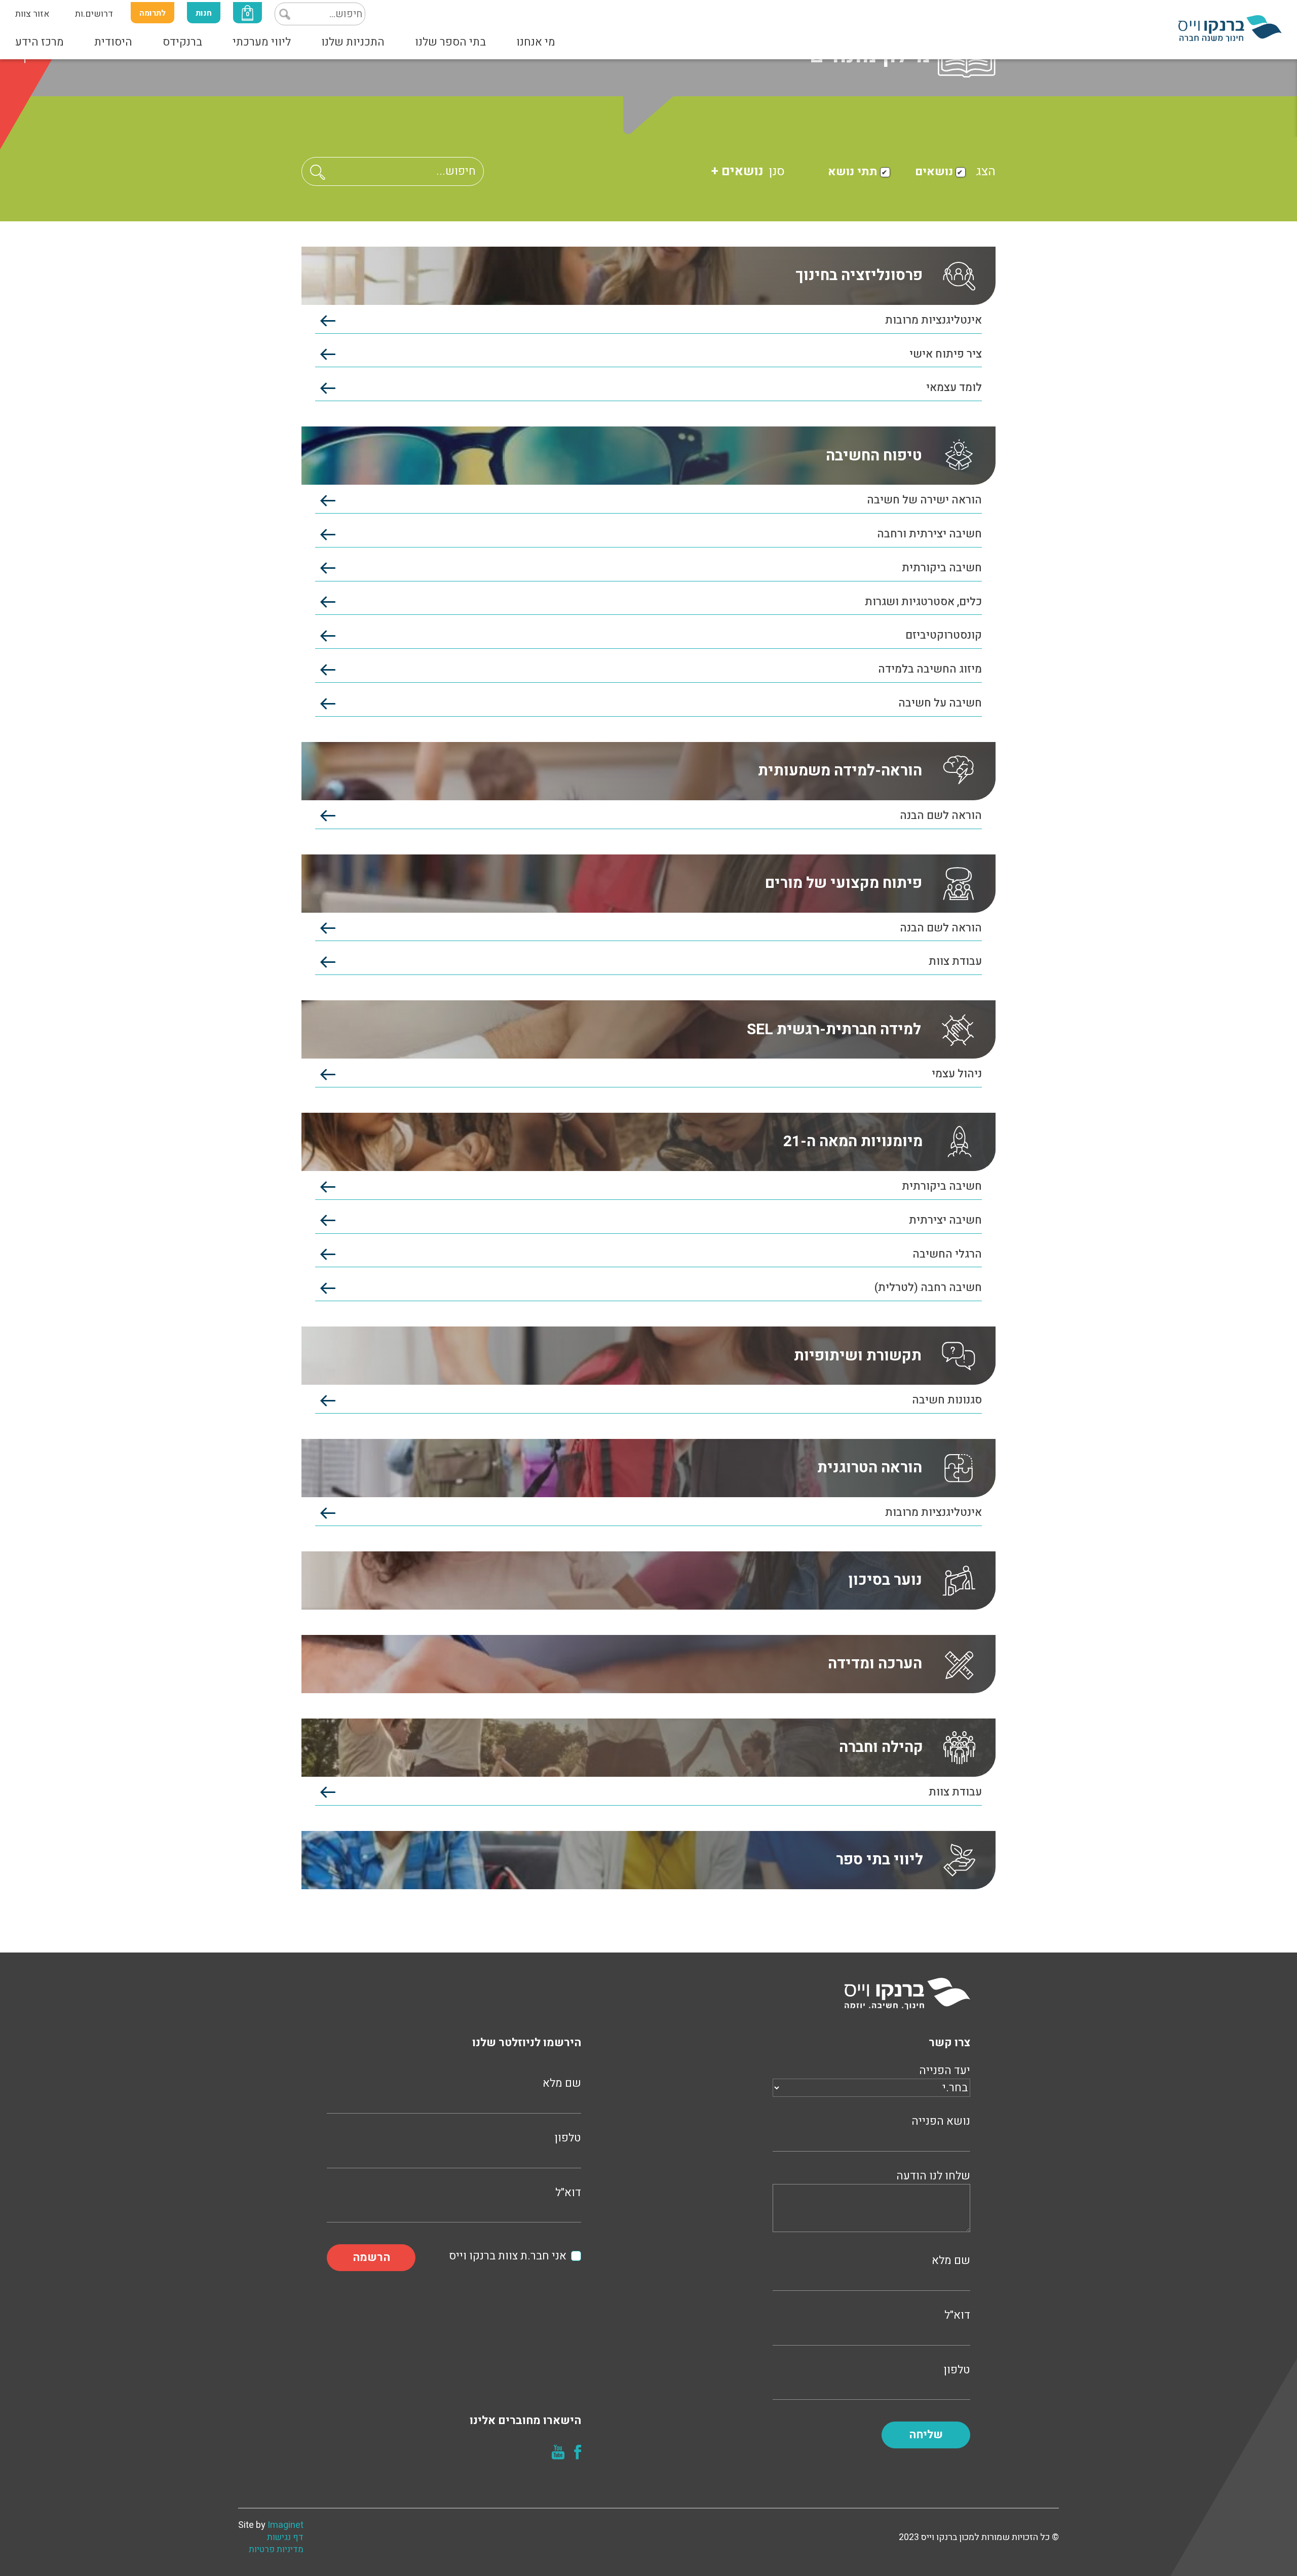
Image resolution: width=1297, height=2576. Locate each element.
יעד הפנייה (945, 2071)
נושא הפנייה (941, 2121)
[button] (318, 172)
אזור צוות (32, 14)
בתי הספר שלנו (450, 42)
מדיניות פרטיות (276, 2550)
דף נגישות (285, 2538)
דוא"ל (957, 2315)
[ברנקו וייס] (1230, 28)
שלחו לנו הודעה (933, 2176)
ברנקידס (182, 42)
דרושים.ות (94, 14)
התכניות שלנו (353, 42)
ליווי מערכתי (262, 42)
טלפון (957, 2370)
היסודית (113, 42)
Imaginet (285, 2525)
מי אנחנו (536, 42)
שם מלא (951, 2261)
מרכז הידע (40, 42)
